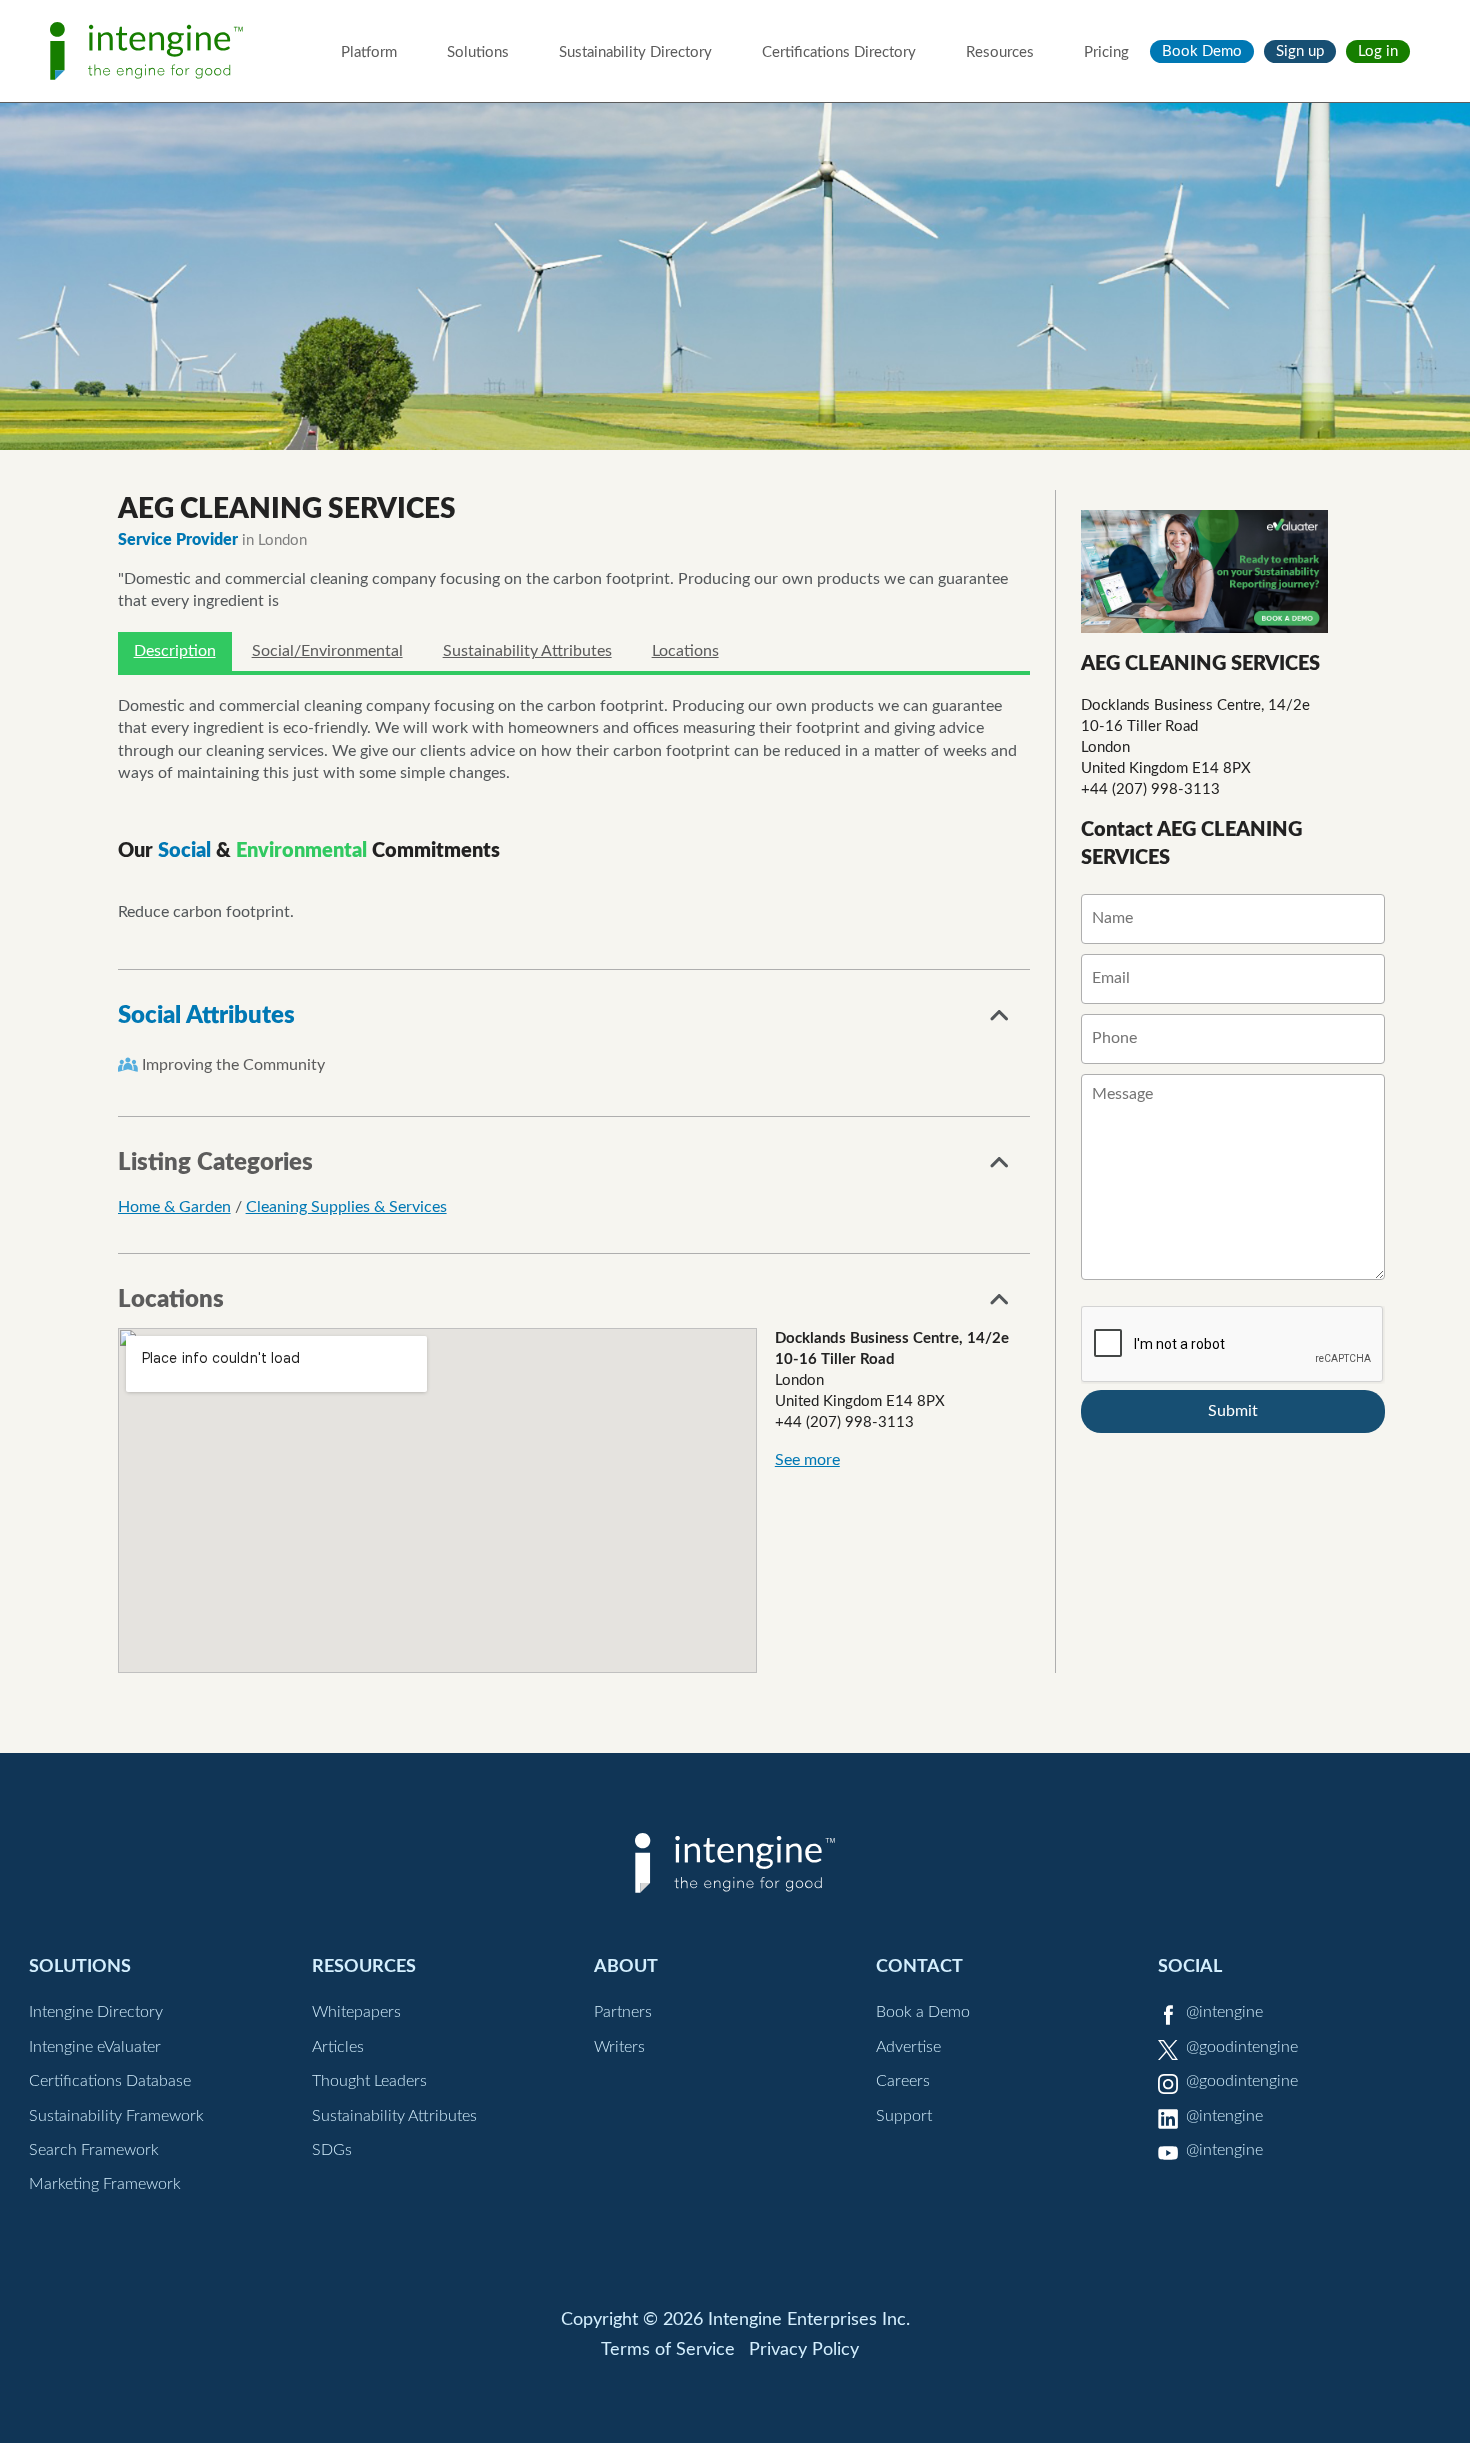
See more (807, 1460)
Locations (685, 651)
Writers (619, 2047)
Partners (623, 2012)
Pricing (1106, 52)
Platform (369, 52)
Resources (1000, 52)
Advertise (908, 2047)
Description (175, 651)
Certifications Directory (839, 52)
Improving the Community (233, 1065)
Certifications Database (110, 2081)
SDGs (332, 2150)
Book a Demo (923, 2012)
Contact (919, 1966)
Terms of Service (668, 2350)
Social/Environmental (327, 651)
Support (904, 2116)
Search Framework (94, 2150)
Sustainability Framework (116, 2116)
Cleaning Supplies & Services (346, 1207)
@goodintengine (1242, 2047)
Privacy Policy (804, 2350)
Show (1000, 1021)
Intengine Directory (96, 2012)
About (626, 1966)
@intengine (1224, 2012)
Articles (338, 2047)
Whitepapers (356, 2012)
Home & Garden (174, 1207)
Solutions (478, 52)
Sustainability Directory (635, 52)
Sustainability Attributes (527, 651)
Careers (903, 2081)
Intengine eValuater (95, 2047)
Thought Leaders (369, 2081)
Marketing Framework (105, 2184)
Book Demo (1202, 51)
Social (1190, 1966)
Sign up (1300, 51)
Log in (1378, 51)
